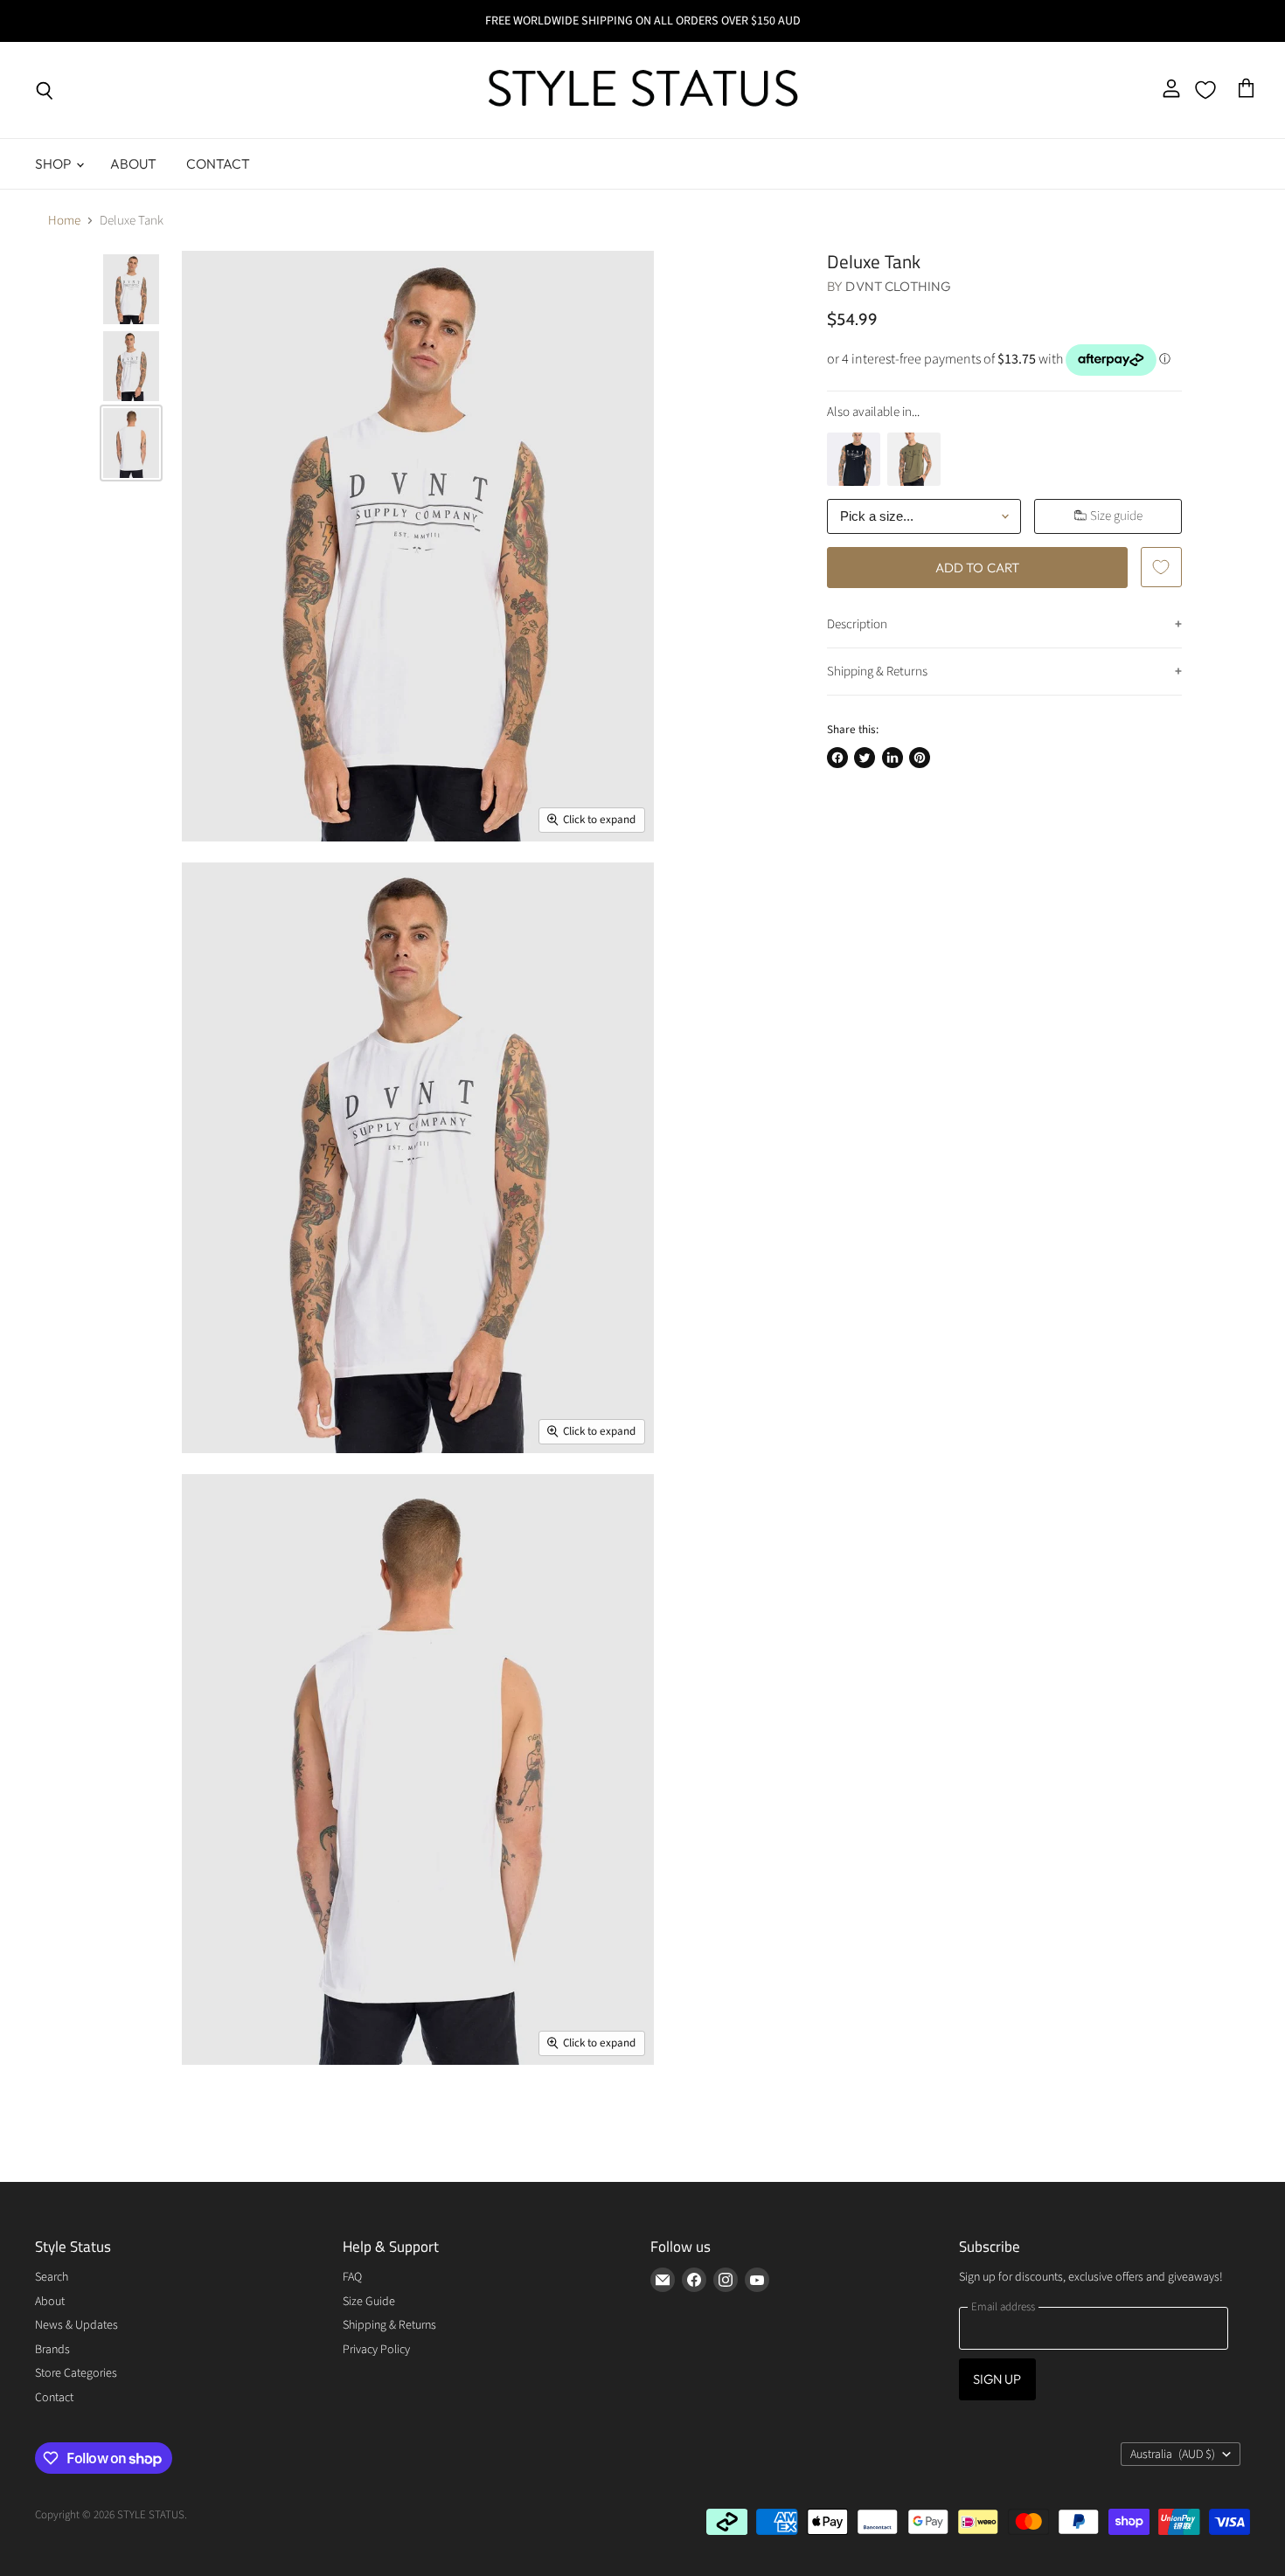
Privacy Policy (376, 2350)
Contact (219, 163)
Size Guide (369, 2302)
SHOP (55, 163)
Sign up (997, 2379)
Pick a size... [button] (877, 516)
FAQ (352, 2277)
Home (64, 221)
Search (52, 2277)
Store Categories (76, 2373)
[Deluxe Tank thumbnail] (131, 289)
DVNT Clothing (898, 286)
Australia (1173, 2455)
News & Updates (76, 2325)
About (134, 163)
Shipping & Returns (877, 672)
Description (857, 624)
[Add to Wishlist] (1161, 567)
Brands (52, 2350)
